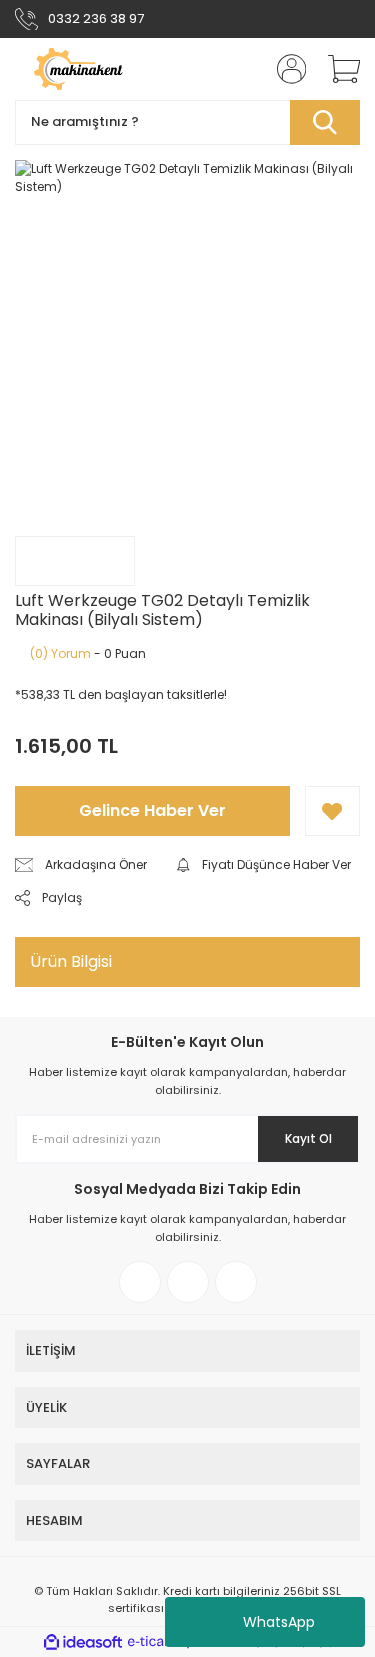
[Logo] (97, 69)
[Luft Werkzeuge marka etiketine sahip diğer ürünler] (75, 561)
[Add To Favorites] (332, 811)
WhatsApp (279, 1622)
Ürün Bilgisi (71, 961)
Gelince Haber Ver (152, 810)
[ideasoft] (83, 1642)
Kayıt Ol (308, 1138)
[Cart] (337, 69)
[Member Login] (285, 69)
